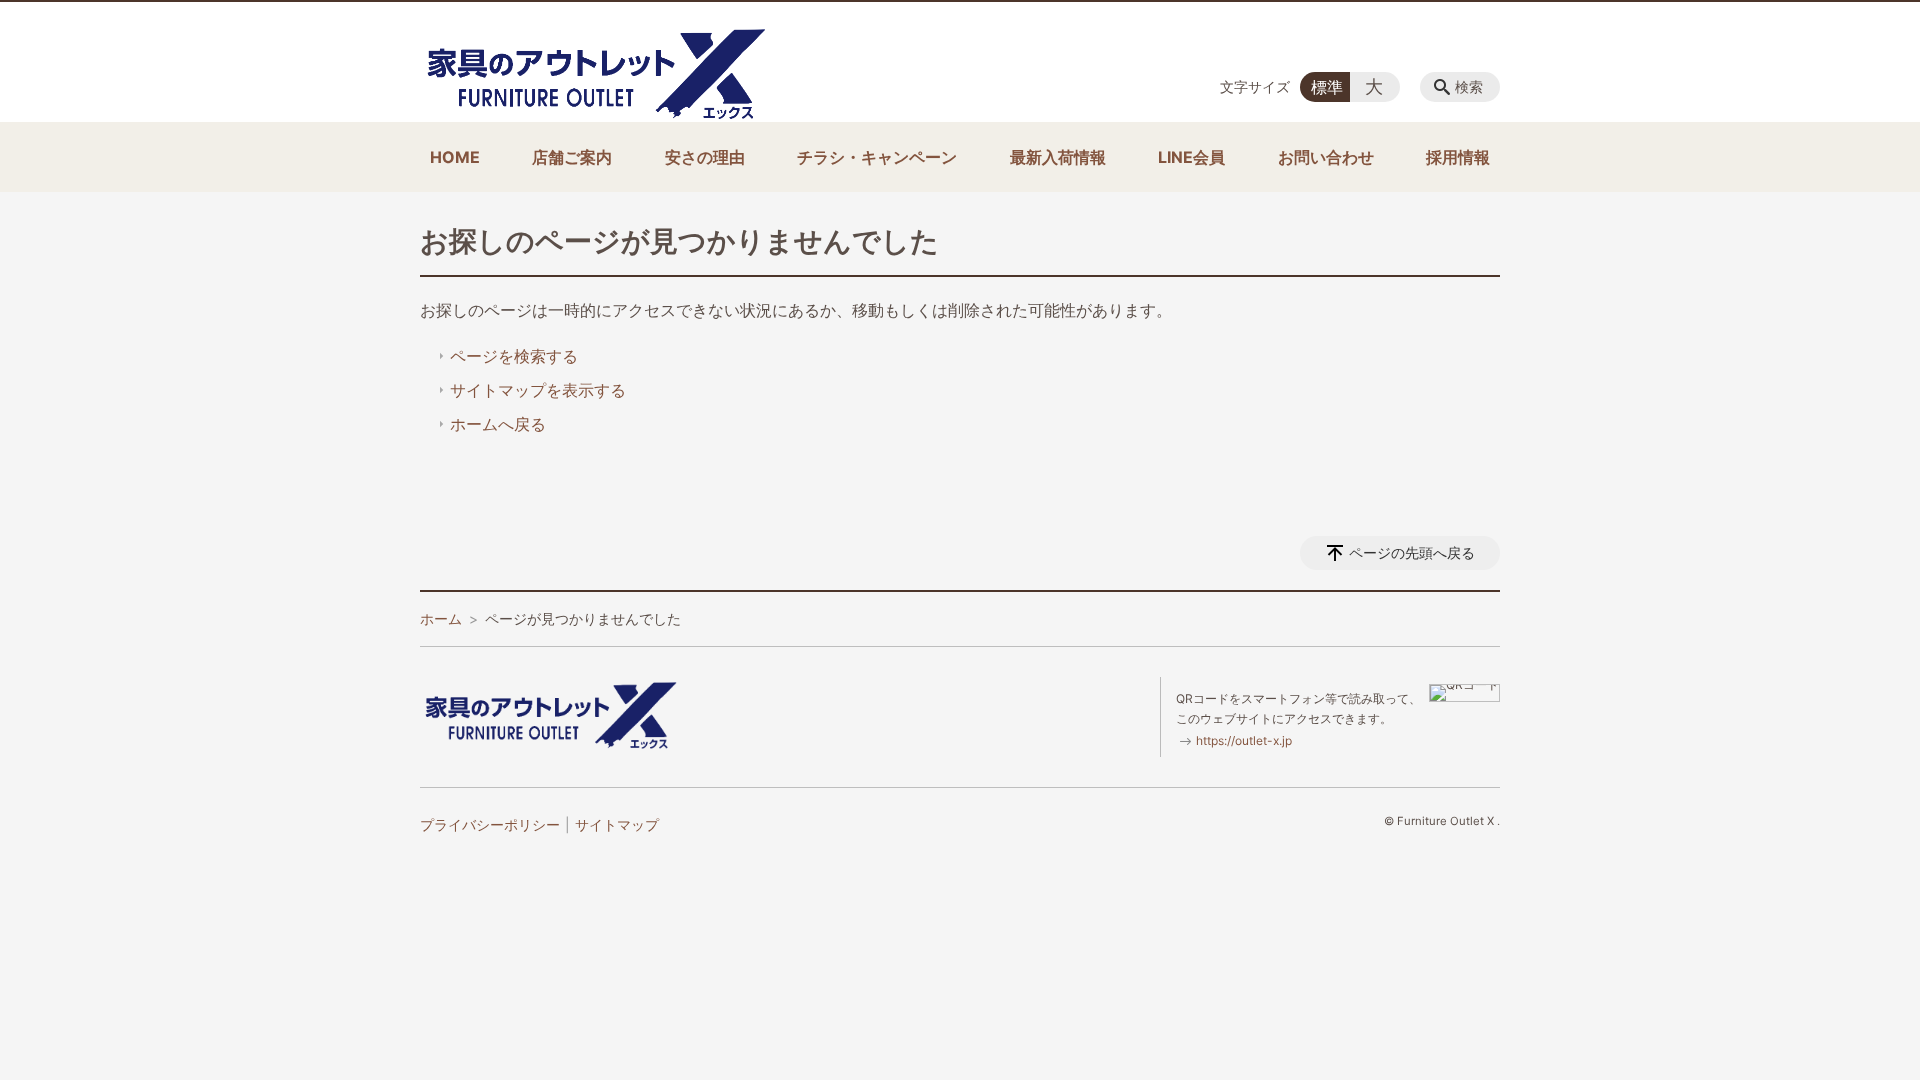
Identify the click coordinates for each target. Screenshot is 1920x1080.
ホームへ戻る (498, 424)
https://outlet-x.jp (1244, 740)
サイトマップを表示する (538, 390)
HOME (455, 157)
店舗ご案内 (572, 157)
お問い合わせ (1326, 157)
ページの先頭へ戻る (1412, 552)
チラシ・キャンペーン (877, 157)
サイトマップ (617, 824)
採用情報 (1458, 157)
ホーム (441, 618)
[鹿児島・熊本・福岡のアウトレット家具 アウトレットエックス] (595, 73)
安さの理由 (705, 157)
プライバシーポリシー (490, 824)
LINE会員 (1191, 157)
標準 (1327, 87)
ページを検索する (514, 356)
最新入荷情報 (1058, 157)
